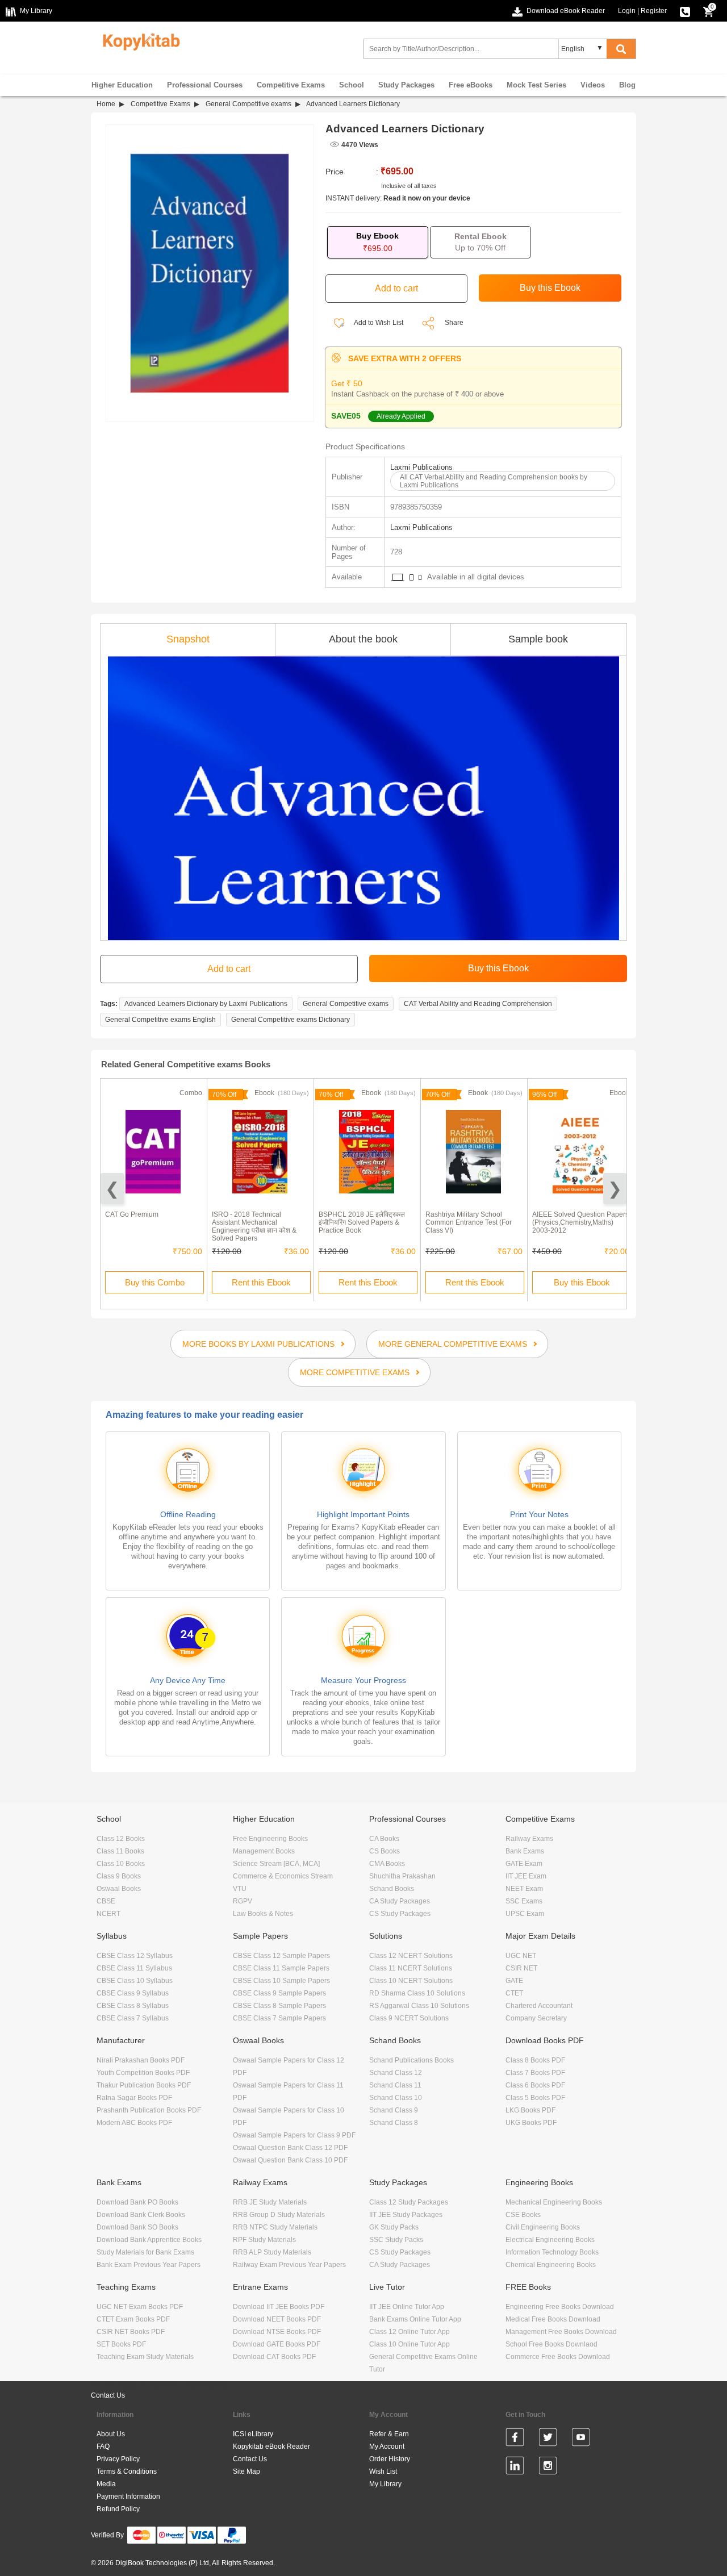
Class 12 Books (121, 1839)
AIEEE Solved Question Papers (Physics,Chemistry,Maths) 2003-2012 (580, 1222)
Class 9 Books (119, 1876)
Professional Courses (205, 85)
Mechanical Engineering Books (554, 2202)
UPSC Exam (525, 1914)
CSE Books (523, 2215)
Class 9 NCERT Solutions (409, 2018)
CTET (514, 1993)
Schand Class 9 (394, 2110)
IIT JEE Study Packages (406, 2215)
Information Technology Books (552, 2252)
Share (454, 323)
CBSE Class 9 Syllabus (133, 1993)
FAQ (103, 2446)
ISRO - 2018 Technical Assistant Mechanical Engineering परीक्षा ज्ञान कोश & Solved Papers (254, 1226)
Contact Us (108, 2395)
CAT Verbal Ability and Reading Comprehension (478, 1004)
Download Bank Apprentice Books (149, 2240)
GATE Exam (524, 1864)
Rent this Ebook (261, 1282)
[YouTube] (581, 2439)
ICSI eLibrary (253, 2434)
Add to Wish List (378, 323)
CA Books (384, 1839)
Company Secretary (536, 2018)
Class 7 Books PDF (535, 2073)
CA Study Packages (400, 1901)
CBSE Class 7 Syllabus (133, 2018)
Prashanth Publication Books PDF (149, 2110)
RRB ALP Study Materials (272, 2252)
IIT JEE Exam (526, 1876)
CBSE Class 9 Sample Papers (279, 1993)
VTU (240, 1889)
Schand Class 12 (396, 2073)
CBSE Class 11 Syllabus (134, 1968)
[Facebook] (515, 2439)
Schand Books (392, 1889)
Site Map (246, 2471)
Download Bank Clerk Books (141, 2215)
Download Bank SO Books (137, 2227)
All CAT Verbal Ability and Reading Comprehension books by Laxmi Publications (494, 481)
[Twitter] (548, 2439)
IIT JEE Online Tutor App (407, 2307)
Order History (390, 2459)
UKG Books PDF (531, 2123)
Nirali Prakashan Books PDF (141, 2060)
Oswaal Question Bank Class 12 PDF (290, 2148)
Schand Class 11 (395, 2085)
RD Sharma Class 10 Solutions (417, 1993)
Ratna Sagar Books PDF (134, 2098)
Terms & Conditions (127, 2471)
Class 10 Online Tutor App (410, 2344)
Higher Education (122, 85)
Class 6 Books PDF (535, 2085)
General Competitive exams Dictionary (291, 1020)
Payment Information (128, 2496)
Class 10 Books (121, 1864)
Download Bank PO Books (137, 2202)
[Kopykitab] (138, 40)
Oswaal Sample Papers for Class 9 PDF (294, 2135)
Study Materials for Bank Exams (145, 2252)
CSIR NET (521, 1968)
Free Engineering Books (270, 1839)
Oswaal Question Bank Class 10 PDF (290, 2160)
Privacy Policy (118, 2459)
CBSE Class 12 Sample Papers (281, 1956)
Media (106, 2484)
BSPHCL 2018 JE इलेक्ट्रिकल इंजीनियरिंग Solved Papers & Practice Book (362, 1222)
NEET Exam (524, 1889)
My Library (385, 2484)
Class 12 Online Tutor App (410, 2332)
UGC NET (521, 1956)
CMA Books (387, 1864)
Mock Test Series (536, 85)
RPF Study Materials (264, 2240)
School (352, 85)
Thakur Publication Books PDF (144, 2085)
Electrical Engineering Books (550, 2240)
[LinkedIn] (515, 2468)
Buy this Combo (155, 1282)
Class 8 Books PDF (535, 2060)
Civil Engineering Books (543, 2227)
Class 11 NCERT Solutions (411, 1968)
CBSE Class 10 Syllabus (135, 1981)
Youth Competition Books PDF (143, 2073)
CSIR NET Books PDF (131, 2332)
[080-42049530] (685, 11)
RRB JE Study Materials (270, 2202)
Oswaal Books (119, 1889)
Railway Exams (529, 1839)
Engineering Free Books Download (560, 2307)
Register (654, 11)
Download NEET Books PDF (277, 2319)
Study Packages (406, 85)
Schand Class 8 (394, 2123)
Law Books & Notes (263, 1914)
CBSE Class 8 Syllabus (133, 2006)
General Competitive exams (248, 104)
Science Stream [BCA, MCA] (276, 1864)
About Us (111, 2434)
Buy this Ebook (582, 1282)
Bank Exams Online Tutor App (415, 2319)
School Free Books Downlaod (551, 2344)
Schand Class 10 (396, 2098)
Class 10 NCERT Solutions (411, 1981)
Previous (112, 1189)
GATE (514, 1981)
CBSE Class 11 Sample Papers (281, 1968)
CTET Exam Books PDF (133, 2319)
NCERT (108, 1914)
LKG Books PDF (530, 2110)
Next (615, 1189)
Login (627, 11)
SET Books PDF (121, 2344)
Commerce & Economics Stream (283, 1876)
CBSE (106, 1901)
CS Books (385, 1851)
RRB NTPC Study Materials (275, 2227)
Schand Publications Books (411, 2060)
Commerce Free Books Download (558, 2357)
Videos (593, 85)
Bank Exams (525, 1851)
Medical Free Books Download (553, 2319)
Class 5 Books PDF (535, 2098)
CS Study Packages (400, 1914)
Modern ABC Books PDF (134, 2123)
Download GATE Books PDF (277, 2344)
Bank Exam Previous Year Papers (149, 2265)
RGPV (243, 1901)
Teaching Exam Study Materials (145, 2357)
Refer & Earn (389, 2434)
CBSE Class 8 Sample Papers (279, 2006)
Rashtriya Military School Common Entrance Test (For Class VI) (469, 1222)
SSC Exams (524, 1901)
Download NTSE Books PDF (277, 2332)
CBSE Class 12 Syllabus (135, 1956)
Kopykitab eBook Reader (271, 2446)
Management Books (264, 1851)
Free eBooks (471, 85)
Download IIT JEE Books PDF (279, 2307)
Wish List (383, 2471)
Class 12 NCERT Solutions (411, 1956)
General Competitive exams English (160, 1020)
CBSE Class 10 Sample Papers (281, 1981)
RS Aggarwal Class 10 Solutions (419, 2006)
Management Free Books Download (561, 2332)
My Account (387, 2446)
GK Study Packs (394, 2227)
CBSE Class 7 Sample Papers (279, 2018)
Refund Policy (118, 2509)
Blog (627, 85)
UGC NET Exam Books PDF (140, 2307)
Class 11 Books (120, 1851)
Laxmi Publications (421, 467)
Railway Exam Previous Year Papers (289, 2265)
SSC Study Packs (396, 2240)
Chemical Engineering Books (551, 2265)
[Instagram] (548, 2468)
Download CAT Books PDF (274, 2357)
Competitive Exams (291, 85)
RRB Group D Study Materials (279, 2215)
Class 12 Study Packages (409, 2202)
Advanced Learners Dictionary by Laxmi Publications (206, 1004)
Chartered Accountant (539, 2006)
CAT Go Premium (132, 1214)
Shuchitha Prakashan (402, 1876)
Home (106, 104)
